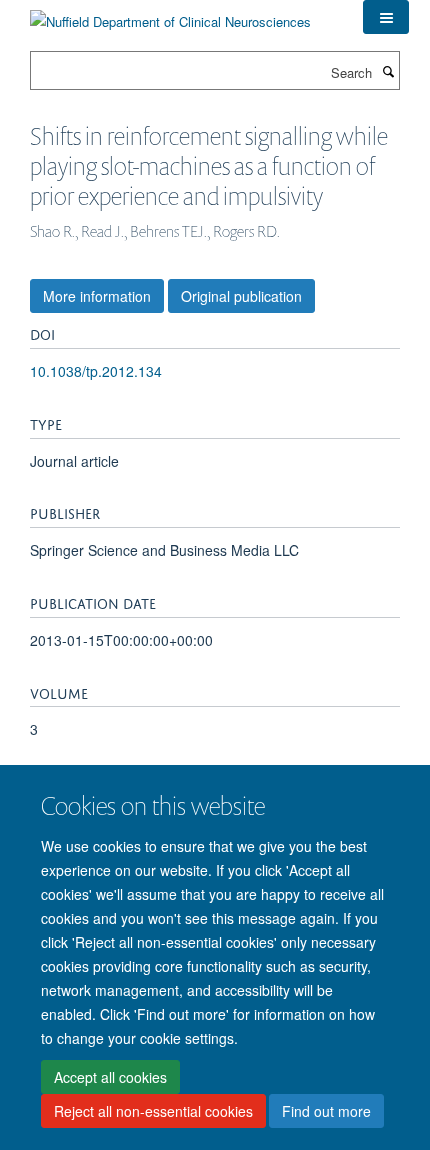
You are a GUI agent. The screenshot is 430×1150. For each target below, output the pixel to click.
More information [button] (97, 296)
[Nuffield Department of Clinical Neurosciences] (170, 14)
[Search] (388, 71)
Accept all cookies (110, 1077)
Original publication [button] (241, 296)
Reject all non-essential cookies (153, 1111)
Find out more (326, 1111)
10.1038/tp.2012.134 (96, 371)
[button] (386, 17)
